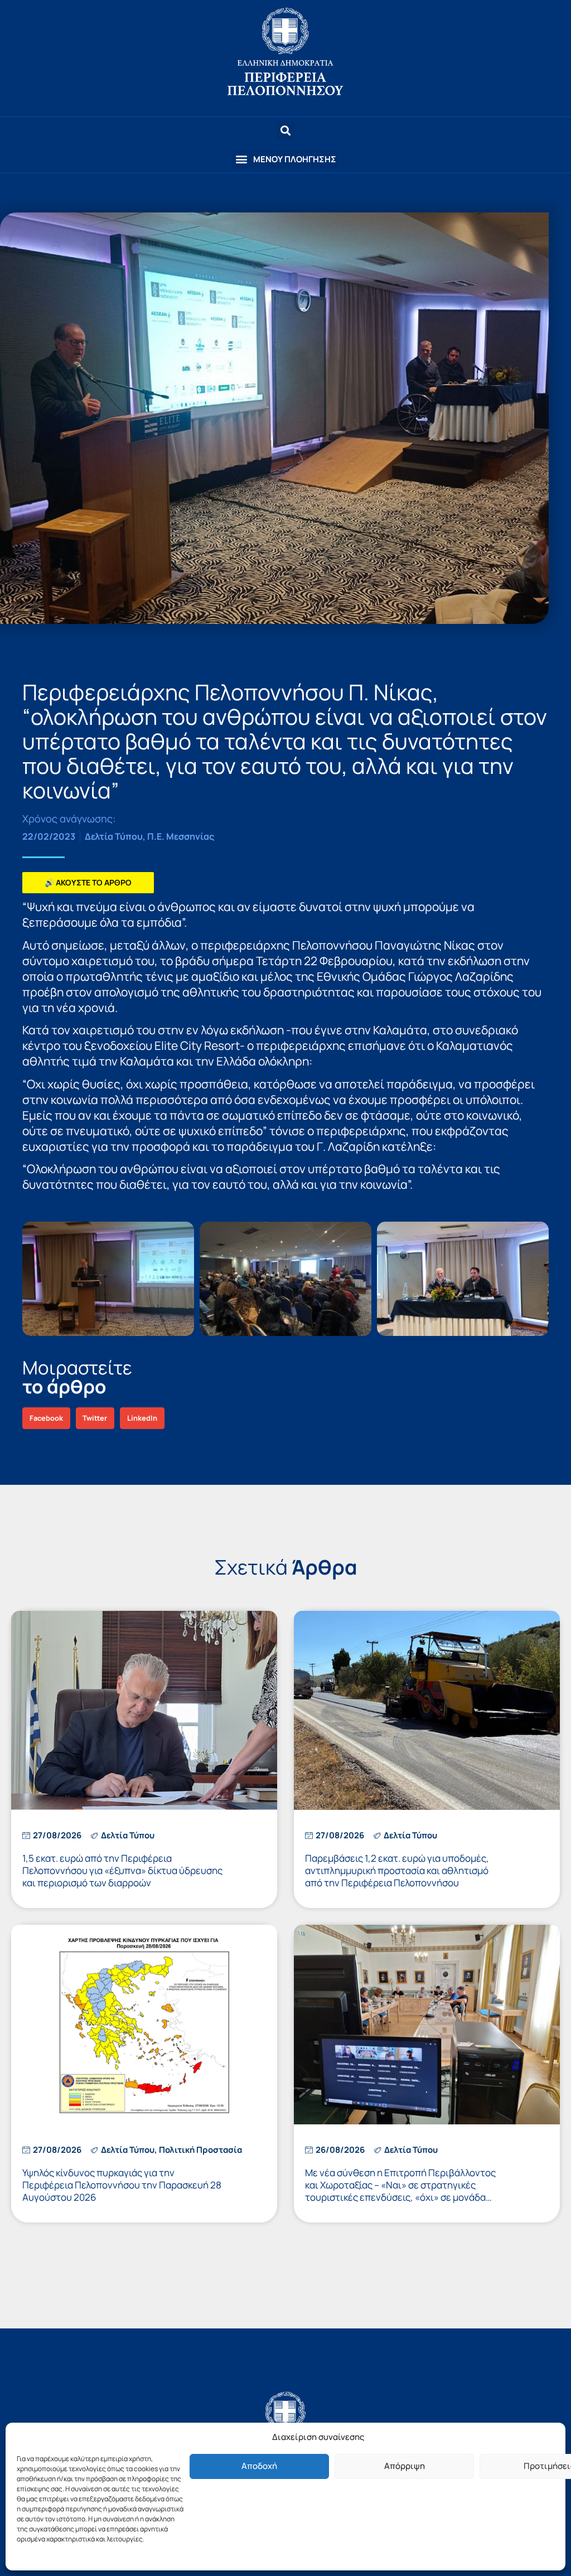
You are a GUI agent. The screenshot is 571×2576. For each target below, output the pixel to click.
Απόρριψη (405, 2466)
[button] (285, 159)
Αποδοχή (259, 2466)
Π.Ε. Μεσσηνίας (181, 836)
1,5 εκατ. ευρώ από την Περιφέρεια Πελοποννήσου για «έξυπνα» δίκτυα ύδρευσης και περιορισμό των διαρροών (122, 1870)
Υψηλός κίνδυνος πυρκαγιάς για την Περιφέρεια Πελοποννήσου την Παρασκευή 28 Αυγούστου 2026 (122, 2185)
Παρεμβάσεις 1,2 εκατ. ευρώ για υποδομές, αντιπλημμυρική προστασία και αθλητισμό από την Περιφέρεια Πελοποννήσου (397, 1870)
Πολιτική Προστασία (200, 2150)
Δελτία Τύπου (114, 836)
